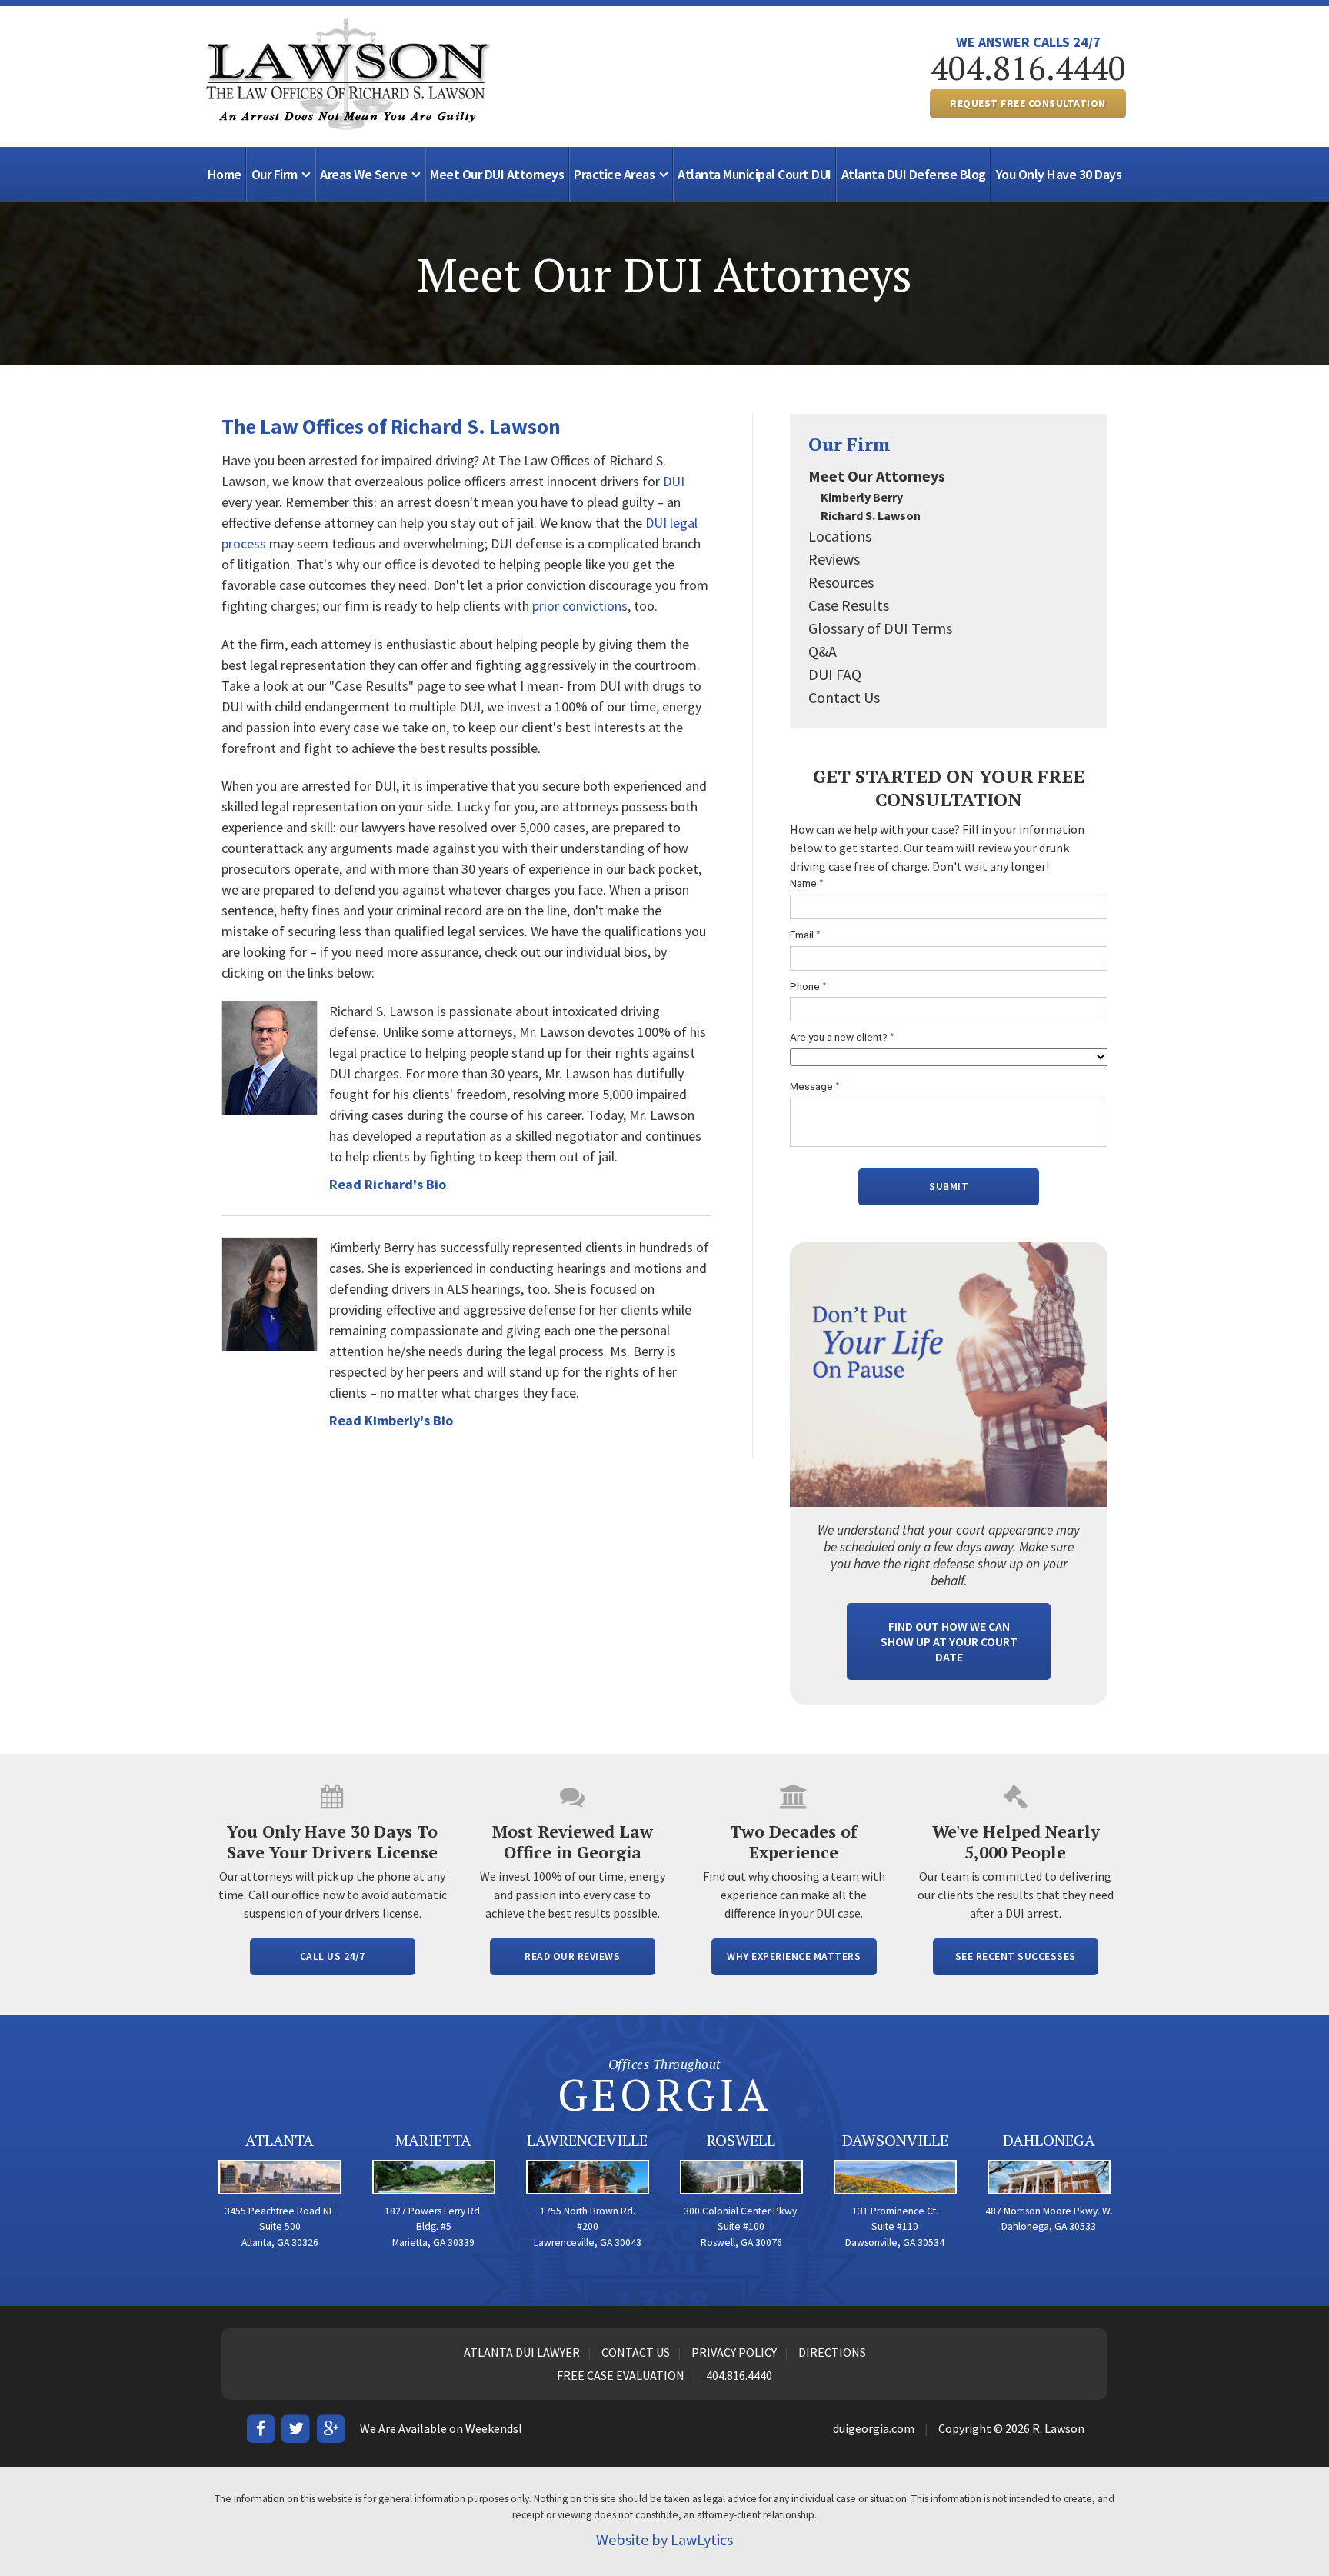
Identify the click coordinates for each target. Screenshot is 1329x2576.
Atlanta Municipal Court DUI (754, 174)
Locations (840, 536)
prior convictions (580, 606)
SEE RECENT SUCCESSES (1016, 1956)
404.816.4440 (1028, 68)
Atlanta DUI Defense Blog (914, 174)
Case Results (849, 605)
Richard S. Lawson (871, 515)
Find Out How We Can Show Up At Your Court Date (949, 1641)
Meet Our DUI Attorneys (497, 174)
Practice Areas (614, 174)
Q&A (823, 651)
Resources (841, 582)
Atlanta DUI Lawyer (522, 2352)
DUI (674, 481)
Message (815, 1086)
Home (225, 174)
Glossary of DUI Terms (880, 628)
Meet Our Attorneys (877, 476)
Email (805, 935)
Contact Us (844, 697)
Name (807, 883)
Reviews (834, 559)
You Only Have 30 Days (1059, 174)
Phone (808, 986)
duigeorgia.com (874, 2428)
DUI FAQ (835, 674)
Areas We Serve (363, 174)
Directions (832, 2352)
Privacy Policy (734, 2352)
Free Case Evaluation (621, 2375)
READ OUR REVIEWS (572, 1956)
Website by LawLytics (664, 2539)
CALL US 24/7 (333, 1956)
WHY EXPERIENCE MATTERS (794, 1956)
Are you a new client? (842, 1037)
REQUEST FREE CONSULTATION (1028, 103)
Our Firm (275, 174)
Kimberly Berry (862, 497)
